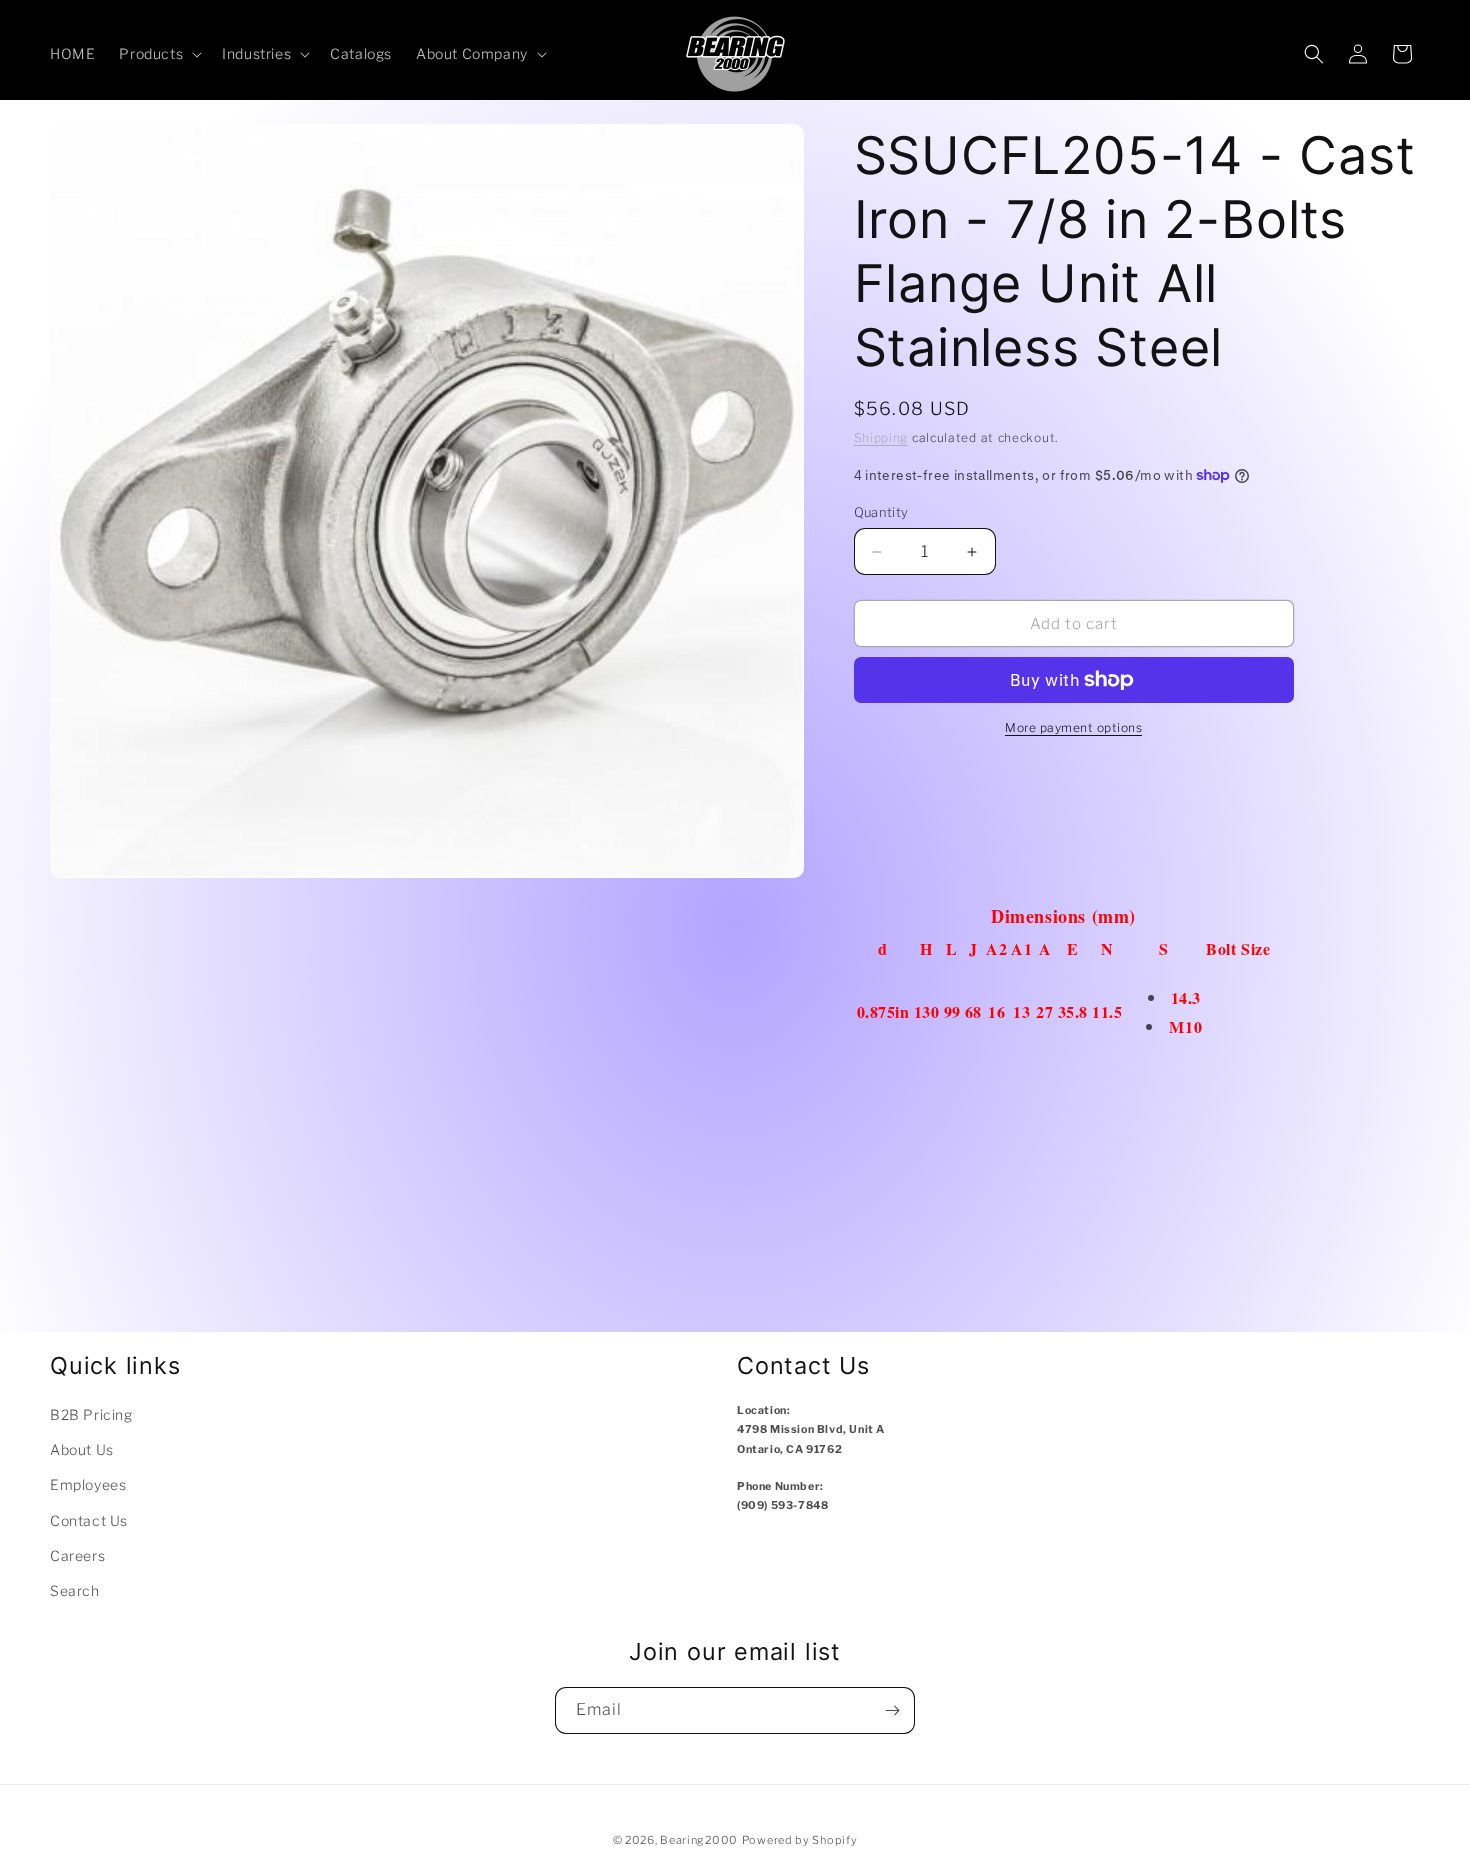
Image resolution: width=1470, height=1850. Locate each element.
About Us (82, 1449)
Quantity (881, 512)
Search (75, 1590)
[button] (158, 54)
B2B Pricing (91, 1414)
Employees (88, 1484)
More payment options (1073, 727)
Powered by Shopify (800, 1840)
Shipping (881, 437)
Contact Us (89, 1520)
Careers (77, 1555)
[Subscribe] (892, 1710)
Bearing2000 (699, 1840)
